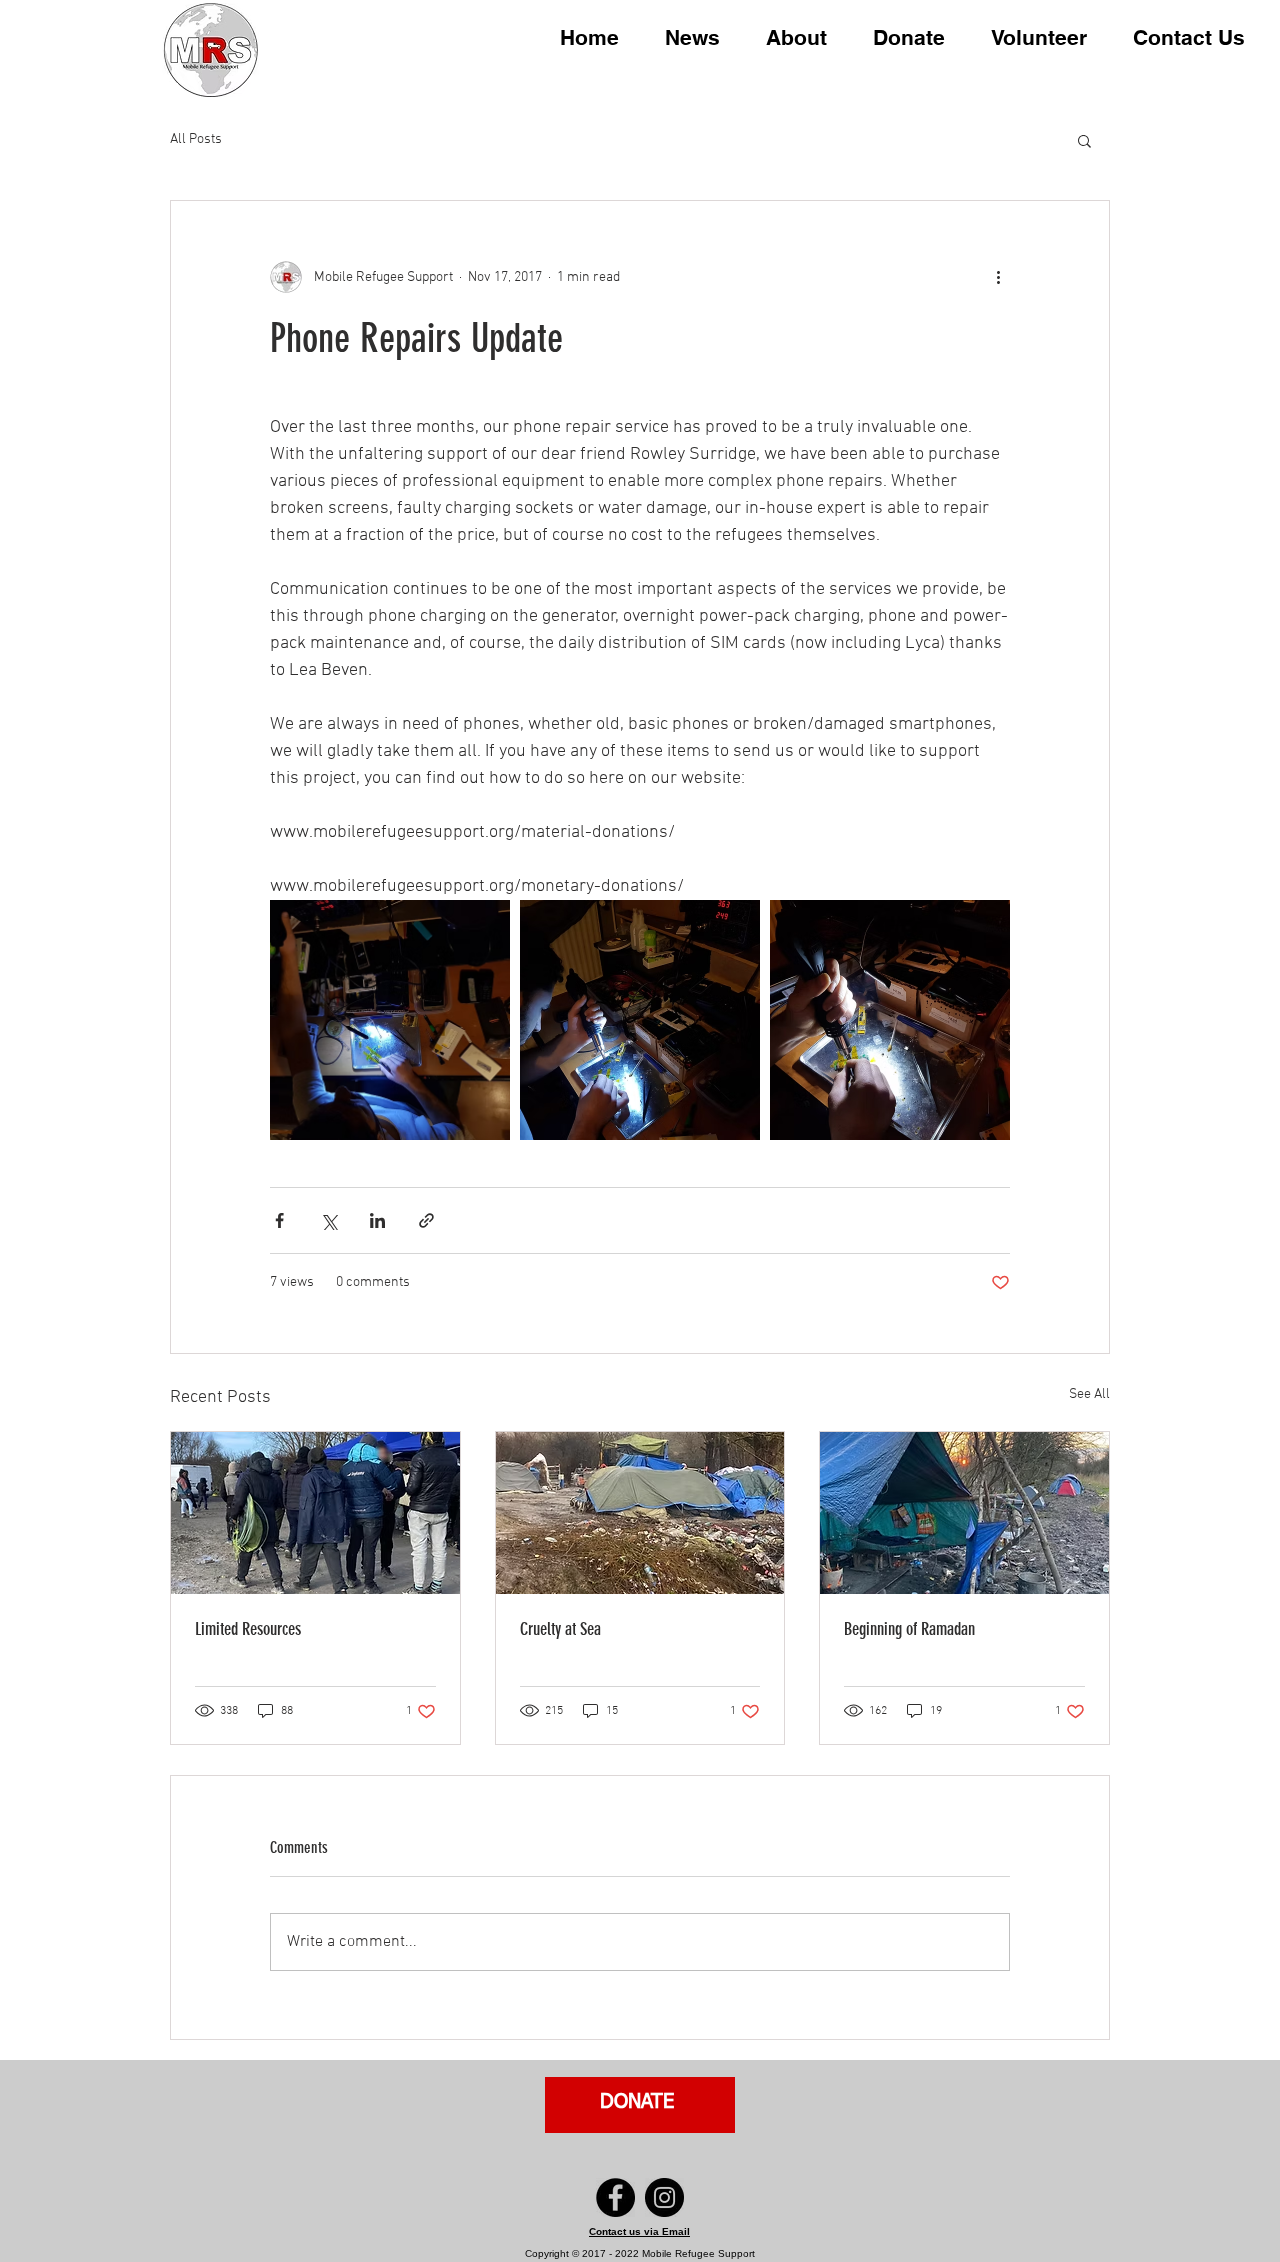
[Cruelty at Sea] (640, 1513)
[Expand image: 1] (640, 1020)
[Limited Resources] (315, 1513)
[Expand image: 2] (890, 1020)
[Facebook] (615, 2197)
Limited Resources (248, 1629)
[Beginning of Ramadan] (964, 1513)
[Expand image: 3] (390, 1020)
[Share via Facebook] (279, 1220)
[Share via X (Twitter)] (328, 1220)
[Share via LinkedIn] (377, 1220)
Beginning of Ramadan (909, 1629)
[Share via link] (426, 1220)
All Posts (196, 139)
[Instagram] (664, 2197)
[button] (796, 35)
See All (1089, 1394)
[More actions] (998, 277)
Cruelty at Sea (560, 1629)
